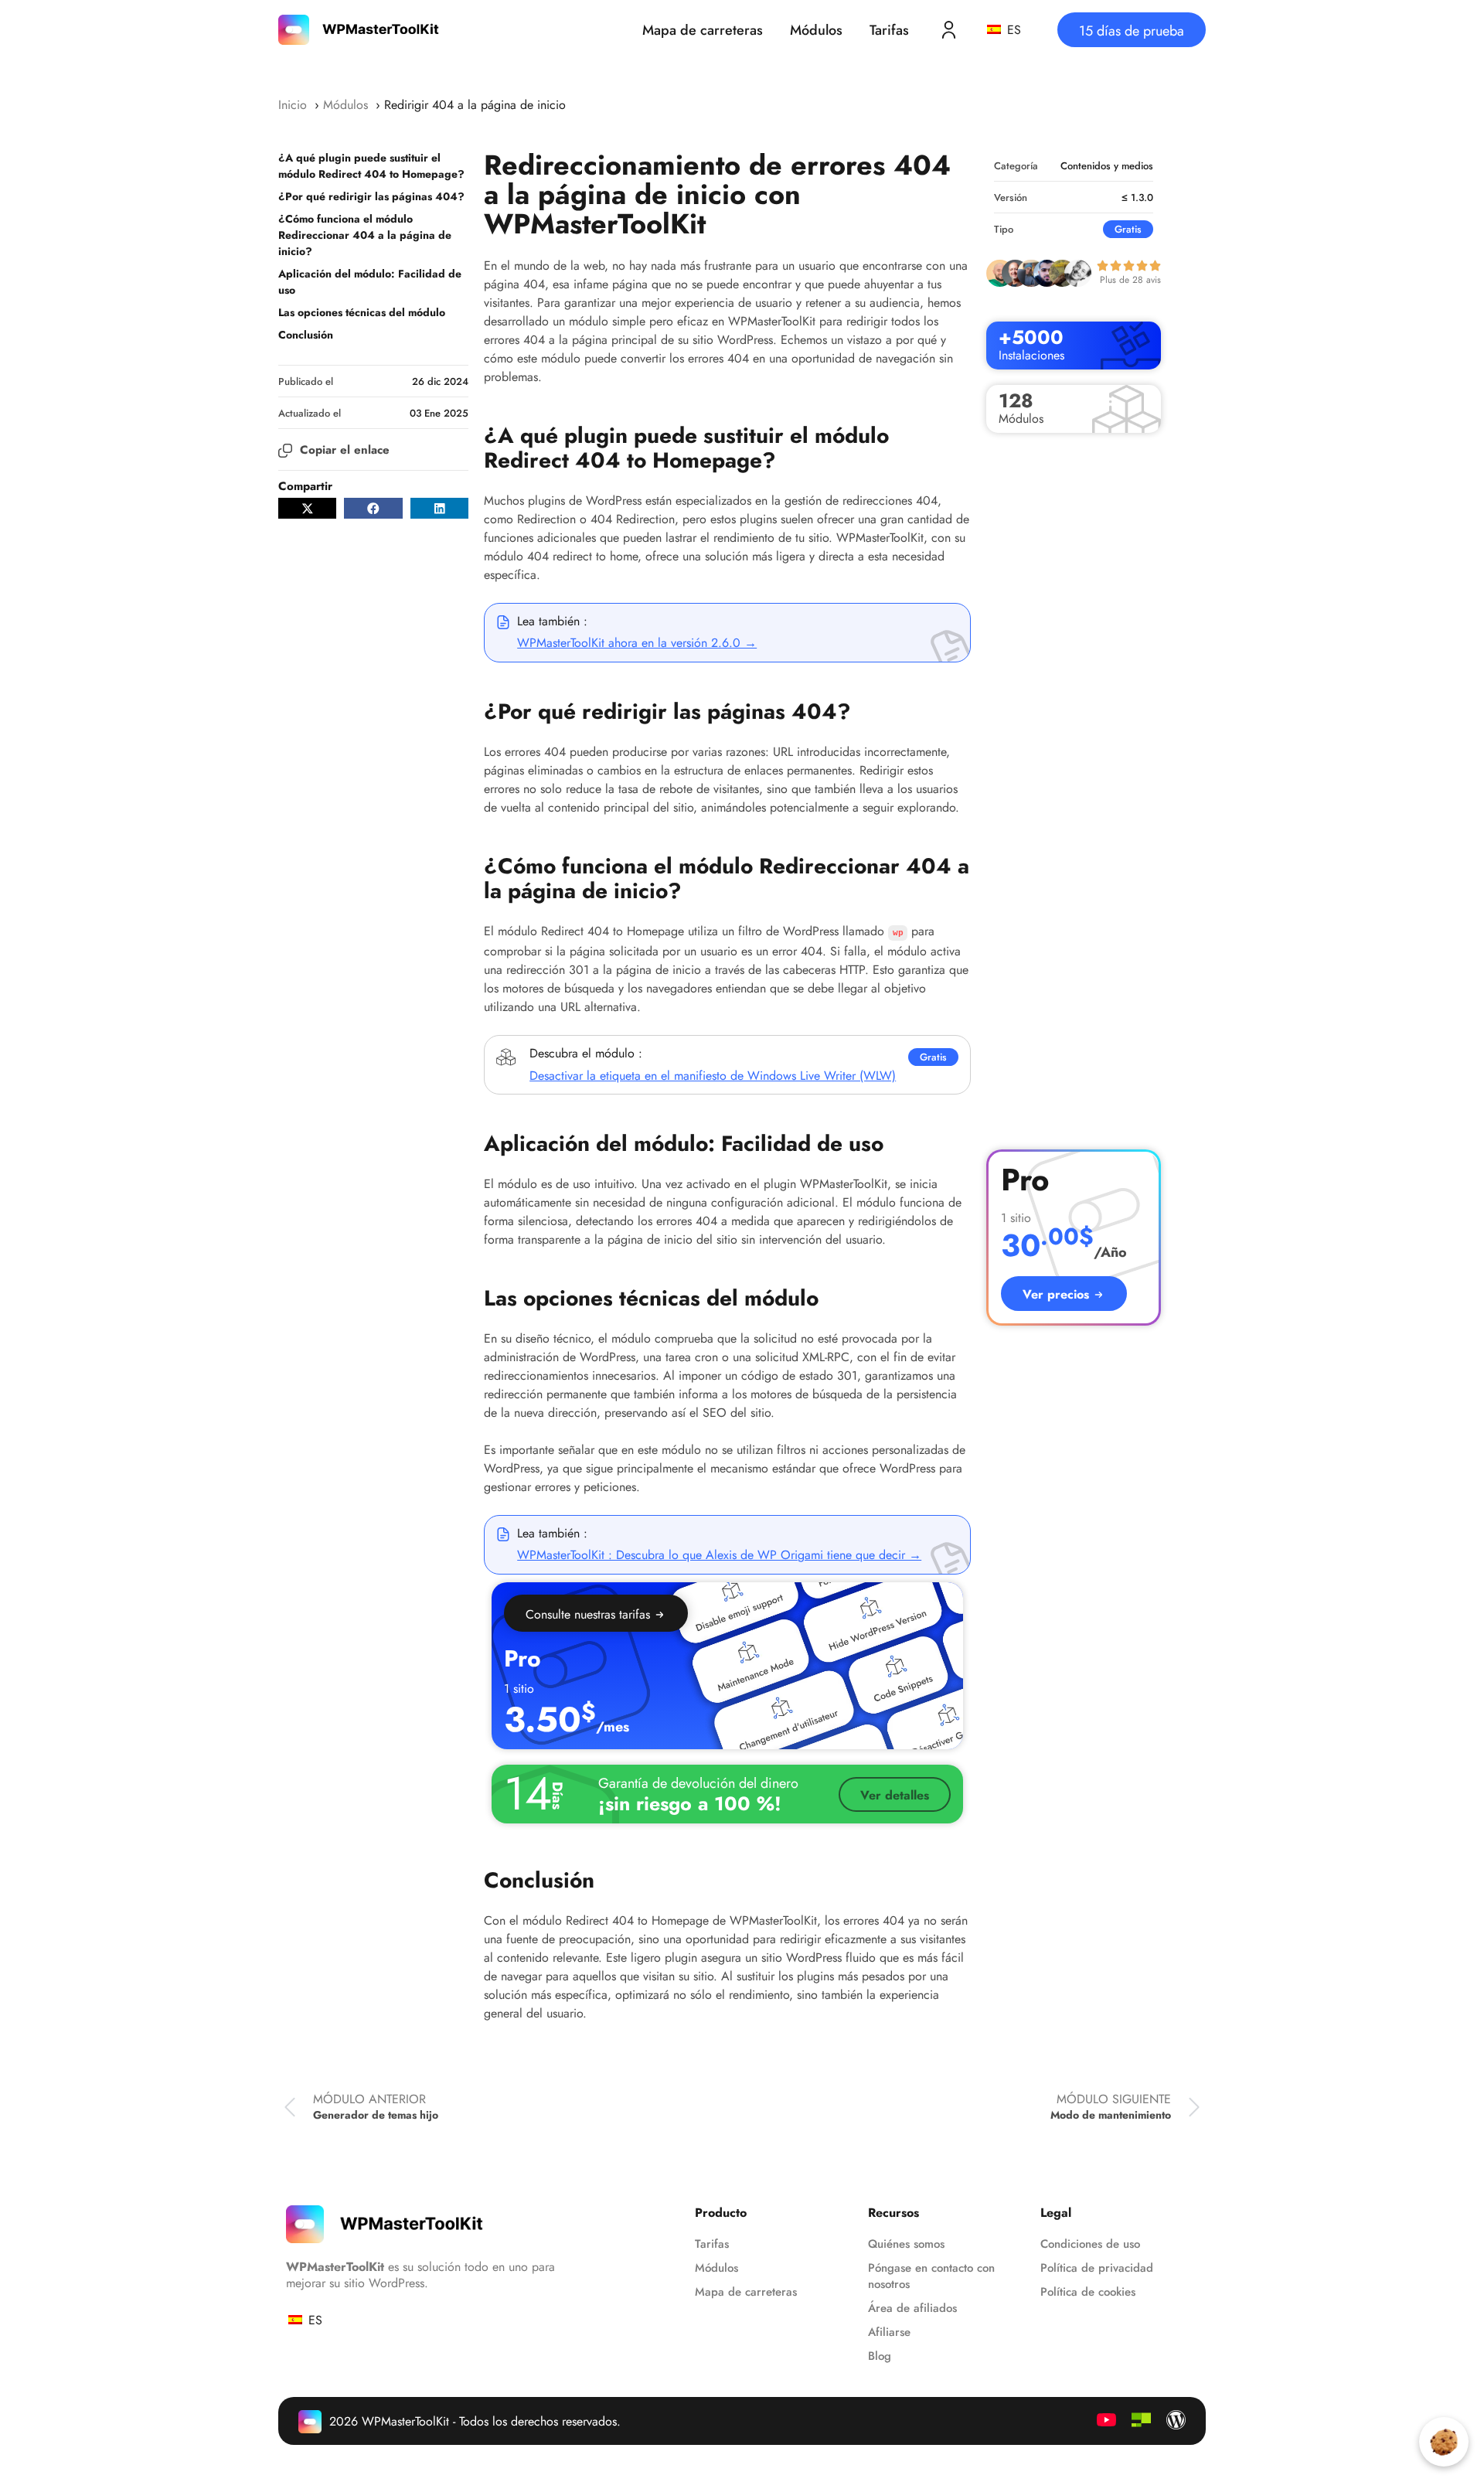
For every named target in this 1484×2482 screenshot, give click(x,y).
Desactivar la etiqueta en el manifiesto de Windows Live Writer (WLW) (713, 1076)
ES (1012, 30)
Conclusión (306, 335)
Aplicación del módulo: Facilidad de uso (370, 282)
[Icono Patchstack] (1141, 2420)
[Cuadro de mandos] (949, 30)
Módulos (816, 30)
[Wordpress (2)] (1176, 2420)
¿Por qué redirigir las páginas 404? (371, 196)
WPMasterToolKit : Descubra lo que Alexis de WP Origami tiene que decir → (719, 1555)
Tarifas (889, 30)
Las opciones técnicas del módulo (362, 312)
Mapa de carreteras (703, 30)
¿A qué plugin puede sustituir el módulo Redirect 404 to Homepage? (371, 166)
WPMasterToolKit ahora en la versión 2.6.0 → (637, 643)
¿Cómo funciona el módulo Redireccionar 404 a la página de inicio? (365, 235)
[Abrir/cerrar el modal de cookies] (1444, 2442)
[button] (307, 508)
